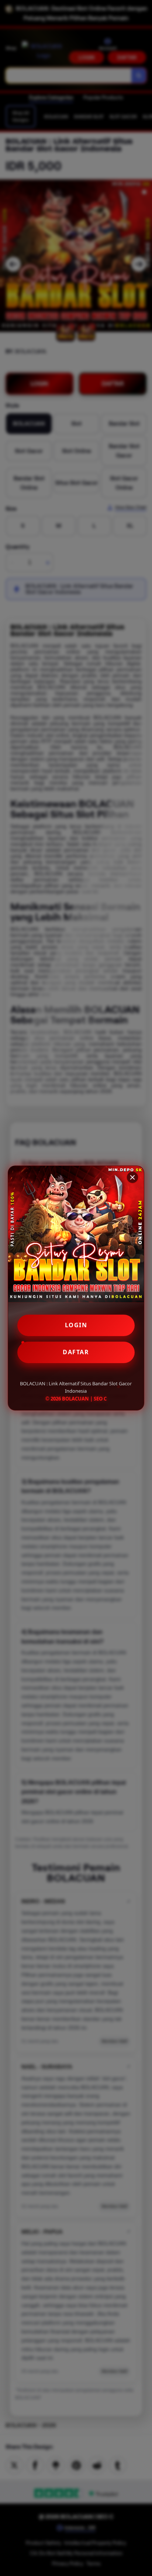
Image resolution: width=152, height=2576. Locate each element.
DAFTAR (76, 1352)
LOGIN (76, 1325)
